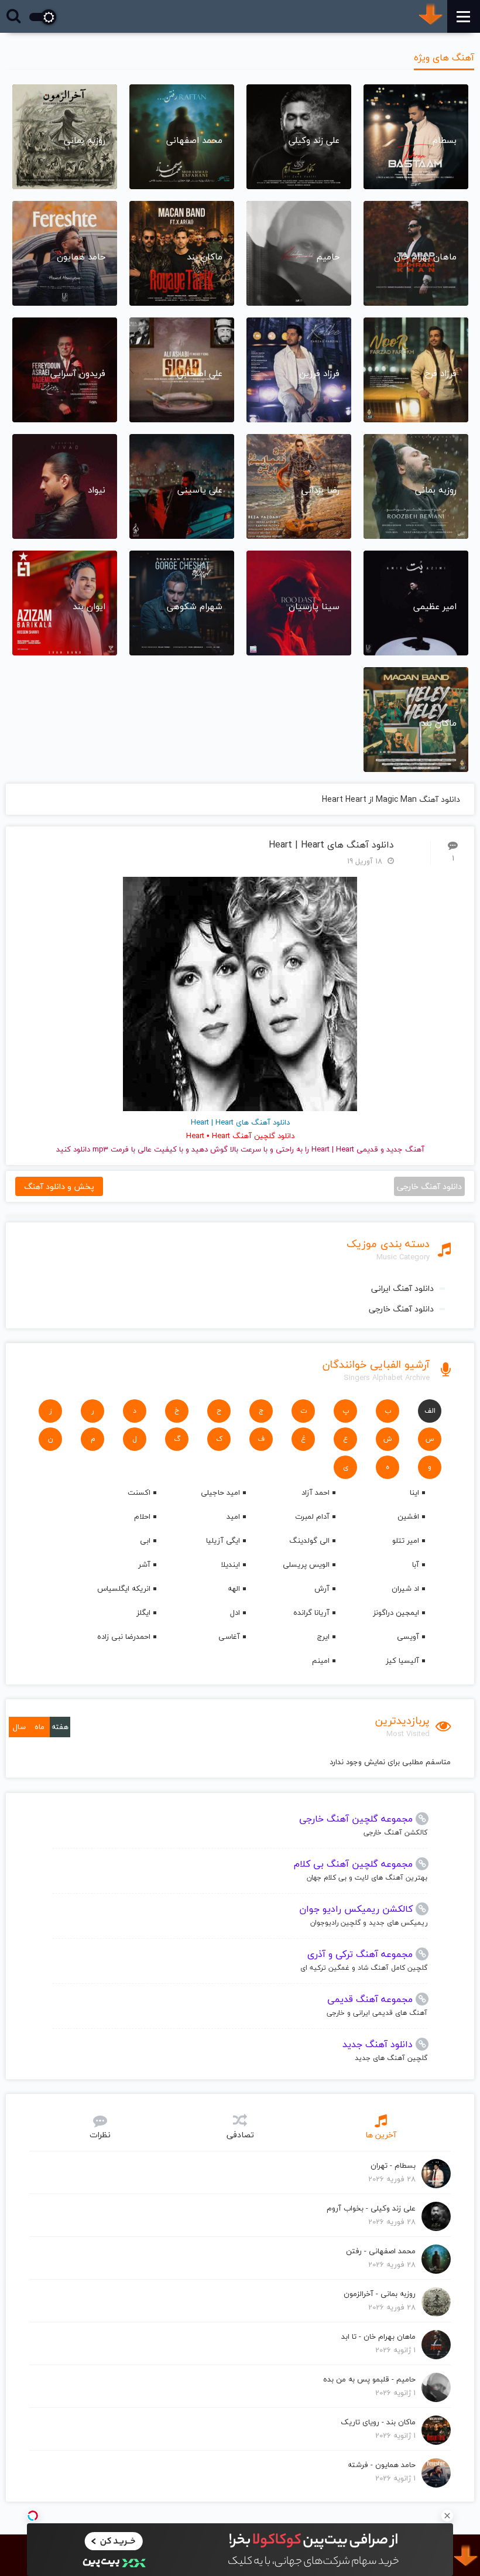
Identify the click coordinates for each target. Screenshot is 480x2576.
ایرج (323, 1637)
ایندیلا (230, 1564)
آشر (144, 1564)
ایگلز (143, 1612)
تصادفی (240, 2135)
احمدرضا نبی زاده (124, 1637)
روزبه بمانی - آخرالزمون (380, 2294)
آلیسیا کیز (402, 1661)
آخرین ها (381, 2135)
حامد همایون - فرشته (382, 2465)
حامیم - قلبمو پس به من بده (369, 2379)
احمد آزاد (316, 1492)
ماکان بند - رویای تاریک (378, 2422)
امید (233, 1516)
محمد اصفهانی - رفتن (381, 2251)
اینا (414, 1492)
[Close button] (447, 2516)
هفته (60, 1727)
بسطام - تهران (393, 2165)
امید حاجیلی (220, 1492)
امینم (321, 1661)
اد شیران (405, 1588)
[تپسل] (33, 2516)
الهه (234, 1588)
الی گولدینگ (309, 1540)
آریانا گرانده (311, 1612)
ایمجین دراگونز (396, 1612)
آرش (322, 1588)
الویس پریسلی (306, 1564)
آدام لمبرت (312, 1516)
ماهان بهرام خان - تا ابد (378, 2336)
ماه (40, 1727)
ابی (145, 1540)
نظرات (100, 2135)
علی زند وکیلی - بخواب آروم (371, 2208)
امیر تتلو (406, 1540)
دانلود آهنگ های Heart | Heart (331, 845)
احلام (142, 1516)
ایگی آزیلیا (223, 1540)
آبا (416, 1564)
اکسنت (139, 1492)
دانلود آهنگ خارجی (401, 1309)
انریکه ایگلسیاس (124, 1588)
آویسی (408, 1637)
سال (19, 1727)
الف (430, 1411)
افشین (408, 1516)
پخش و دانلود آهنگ (59, 1186)
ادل (235, 1612)
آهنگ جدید (405, 1149)
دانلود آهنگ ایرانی (402, 1288)
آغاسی (229, 1637)
